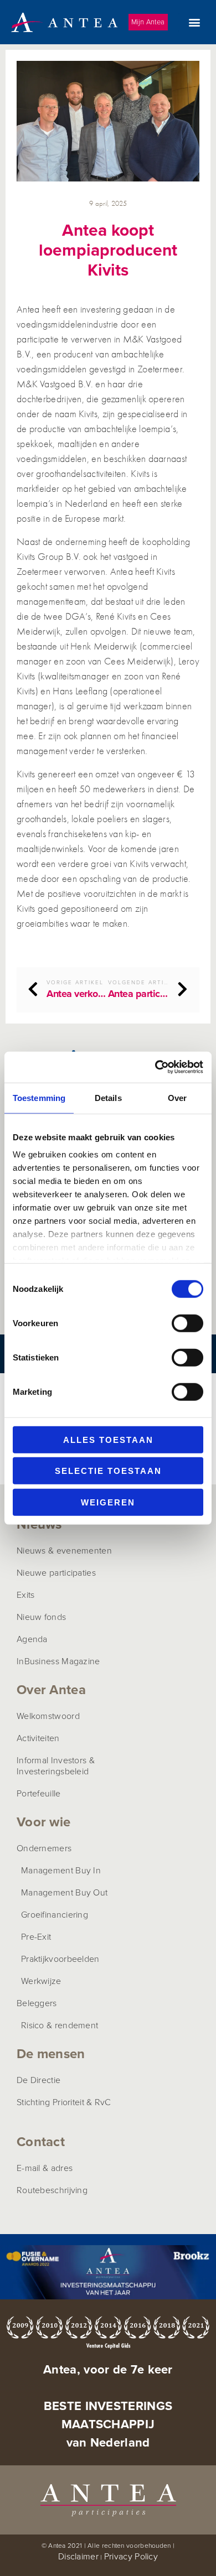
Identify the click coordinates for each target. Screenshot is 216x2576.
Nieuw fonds (41, 1617)
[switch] (187, 1323)
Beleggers (37, 2003)
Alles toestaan (108, 1439)
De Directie (38, 2080)
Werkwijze (41, 1981)
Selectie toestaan (108, 1471)
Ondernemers (44, 1848)
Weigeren (108, 1502)
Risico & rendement (60, 2025)
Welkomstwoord (48, 1716)
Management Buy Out (64, 1892)
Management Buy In (61, 1870)
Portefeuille (39, 1793)
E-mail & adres (45, 2168)
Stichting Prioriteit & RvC (64, 2102)
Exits (26, 1595)
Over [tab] (177, 1097)
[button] (194, 22)
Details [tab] (108, 1097)
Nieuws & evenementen (64, 1550)
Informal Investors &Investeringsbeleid (56, 1765)
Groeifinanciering (55, 1914)
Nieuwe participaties (56, 1572)
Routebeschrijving (52, 2190)
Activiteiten (38, 1738)
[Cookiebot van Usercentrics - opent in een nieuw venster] (155, 1067)
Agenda (32, 1639)
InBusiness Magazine (58, 1661)
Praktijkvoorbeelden (60, 1959)
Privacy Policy (131, 2556)
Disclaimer (78, 2556)
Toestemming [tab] (39, 1097)
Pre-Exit (36, 1936)
